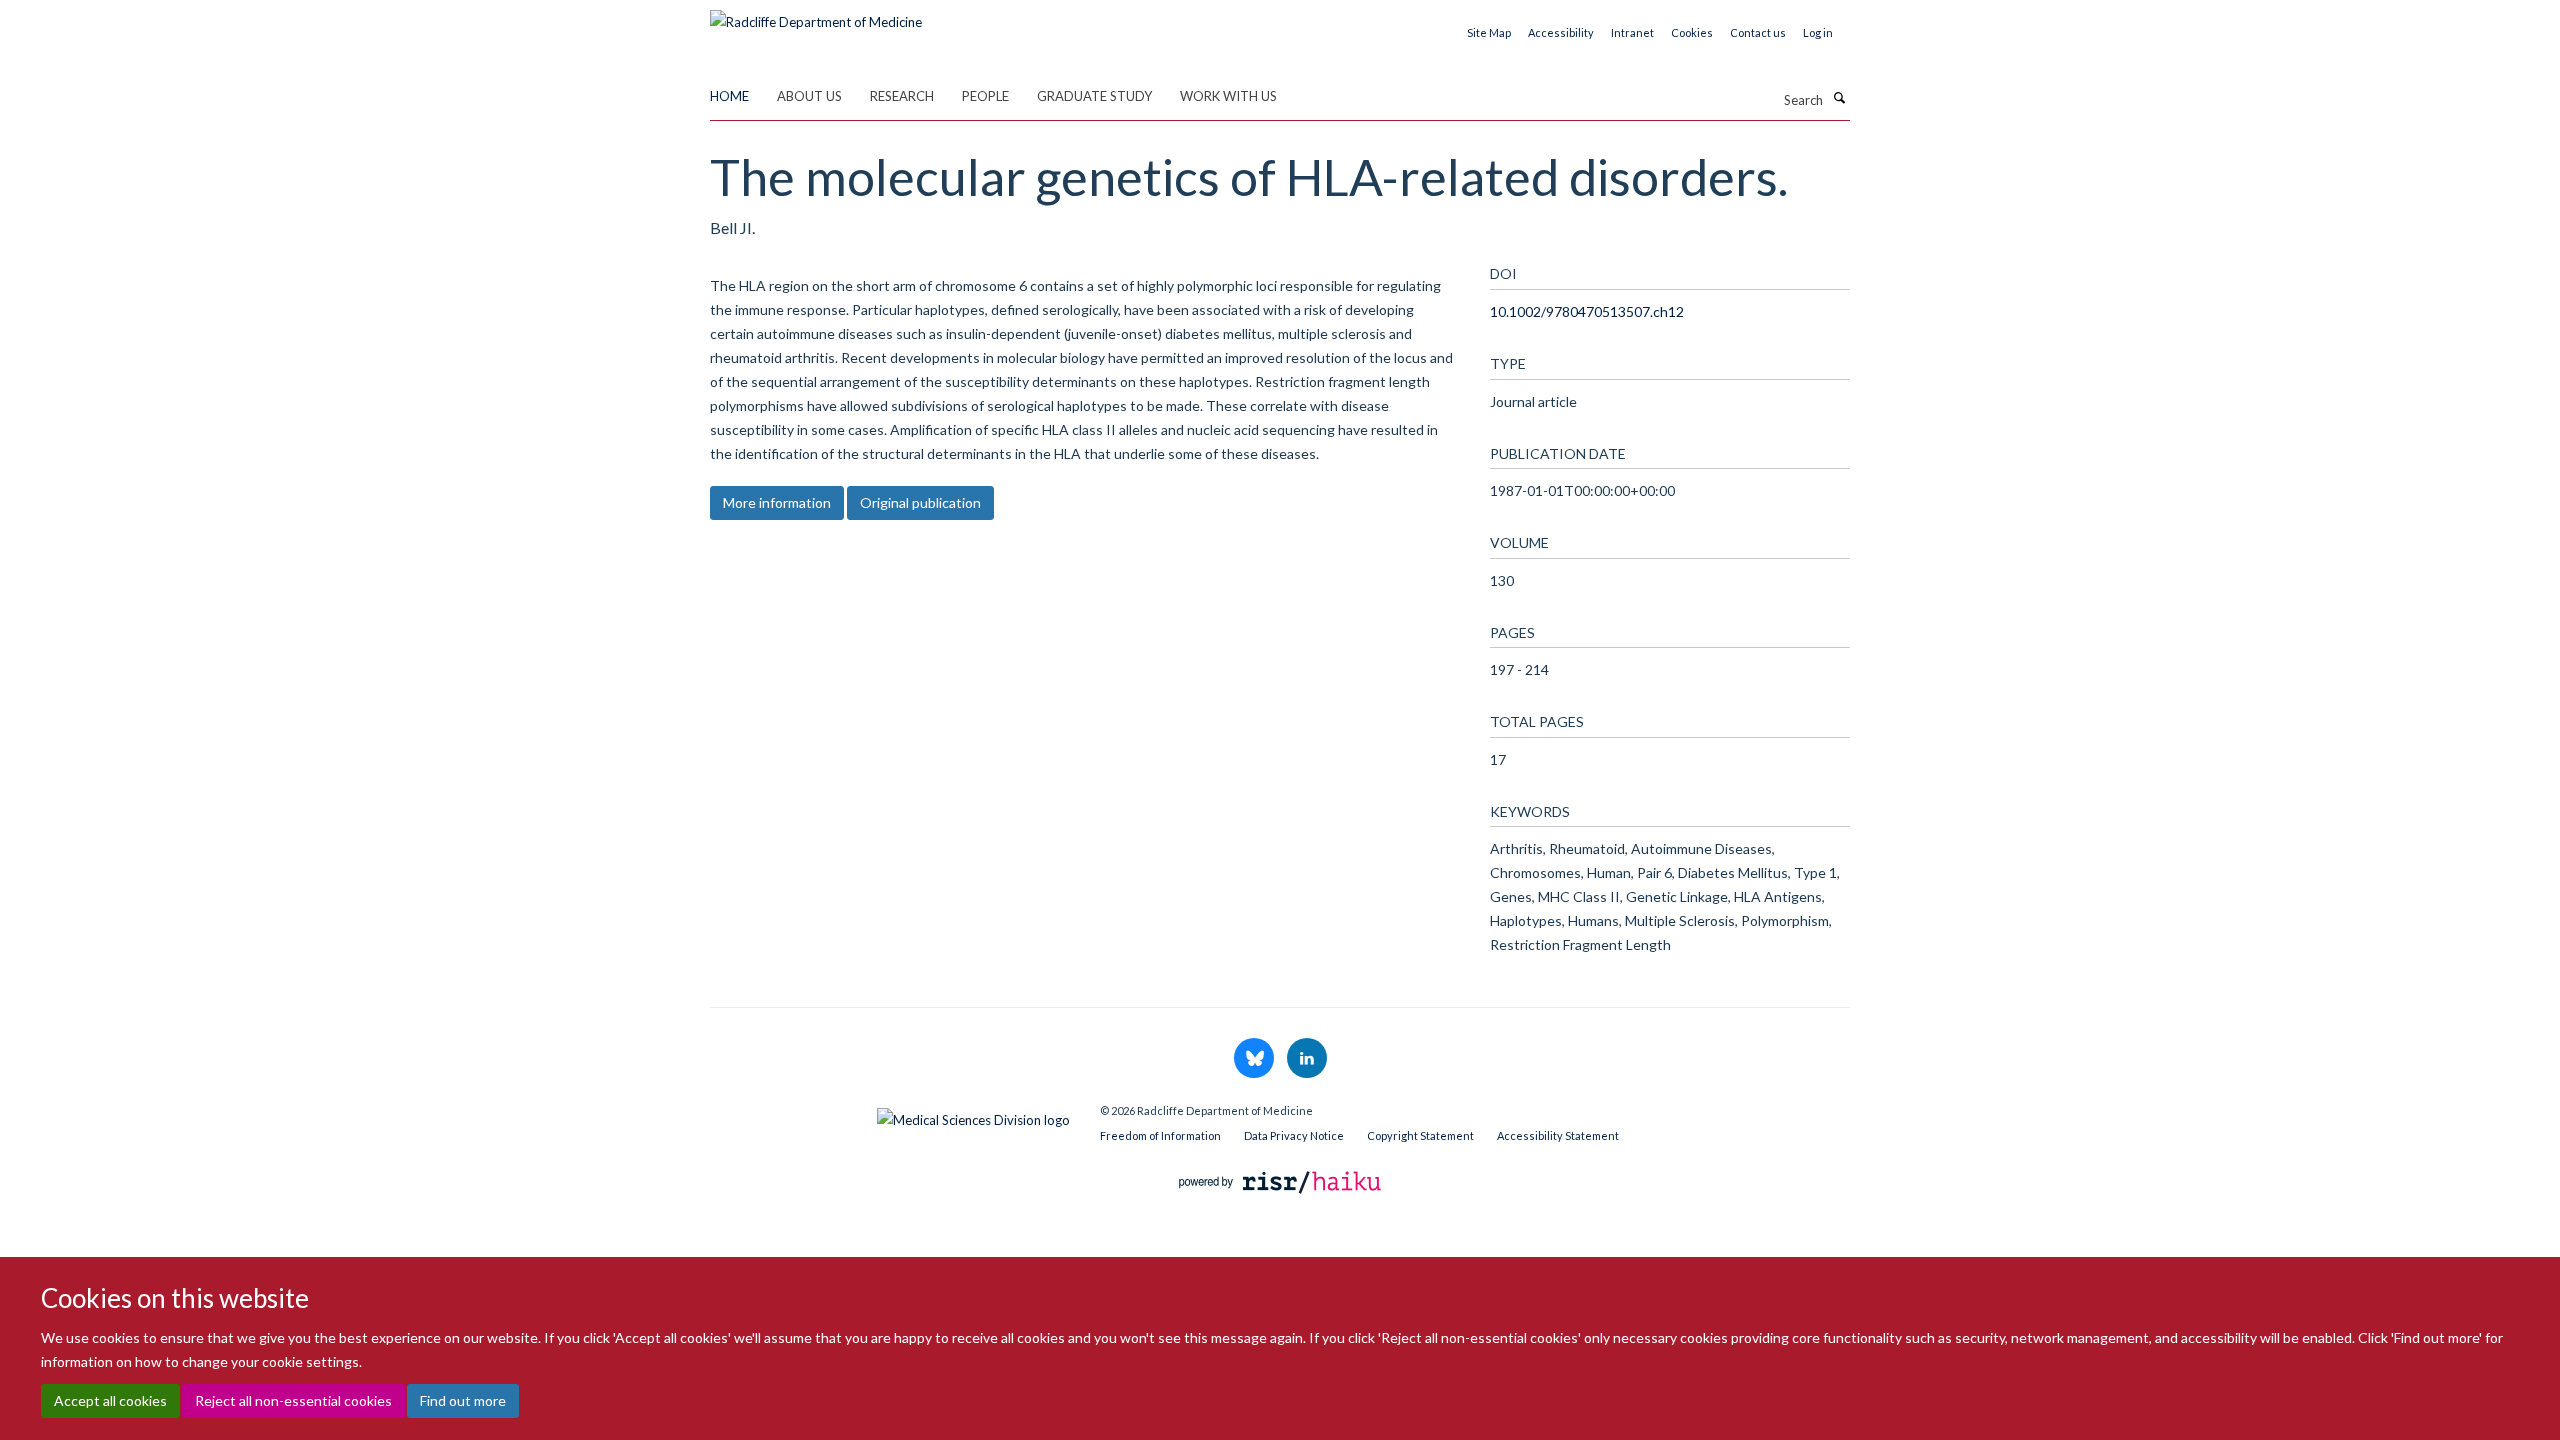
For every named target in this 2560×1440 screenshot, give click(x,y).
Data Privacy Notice (1294, 1135)
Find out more (463, 1400)
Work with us (1228, 96)
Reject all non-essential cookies (293, 1400)
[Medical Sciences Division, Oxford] (890, 1115)
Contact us (1758, 32)
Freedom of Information (1160, 1135)
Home (729, 96)
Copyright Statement (1420, 1135)
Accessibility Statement (1558, 1135)
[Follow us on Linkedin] (1307, 1059)
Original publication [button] (920, 502)
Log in (1818, 32)
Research (902, 96)
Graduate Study (1094, 96)
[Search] (1839, 98)
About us (809, 96)
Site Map (1489, 32)
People (985, 96)
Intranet (1632, 32)
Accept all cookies (110, 1400)
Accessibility (1561, 32)
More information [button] (777, 502)
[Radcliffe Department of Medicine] (816, 15)
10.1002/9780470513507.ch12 (1587, 311)
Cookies (1692, 32)
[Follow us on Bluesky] (1255, 1059)
